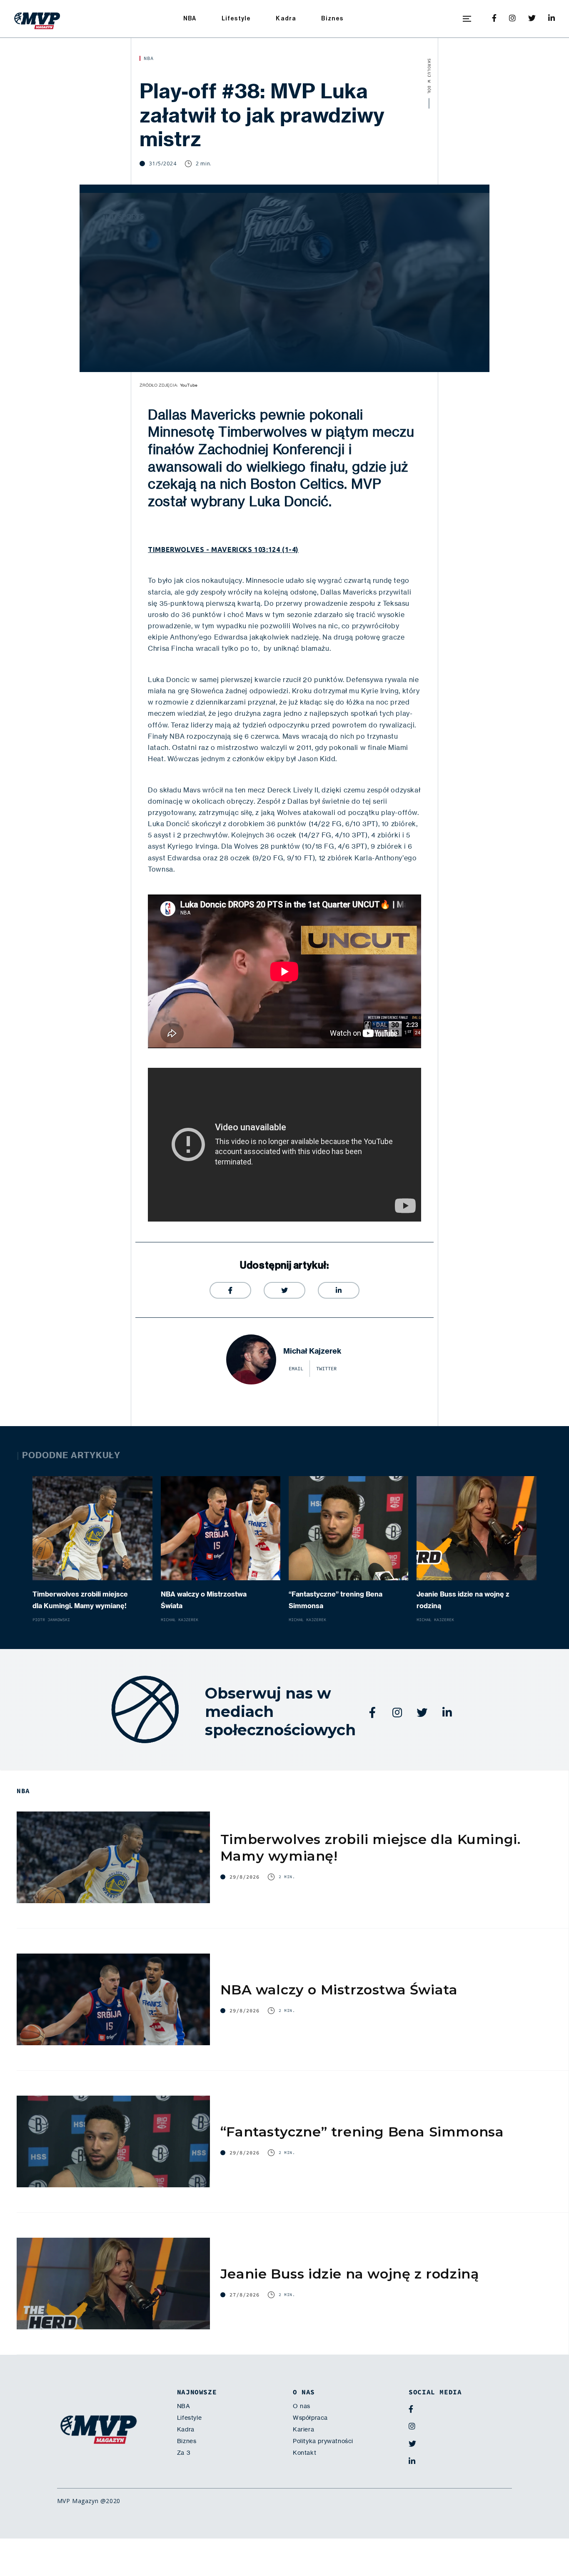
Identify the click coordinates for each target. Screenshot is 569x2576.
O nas (302, 2406)
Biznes (332, 19)
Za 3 (184, 2453)
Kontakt (304, 2453)
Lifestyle (236, 19)
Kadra (286, 19)
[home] (37, 19)
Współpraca (310, 2418)
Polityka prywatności (323, 2441)
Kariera (303, 2429)
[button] (467, 19)
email (296, 1369)
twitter (326, 1369)
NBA (190, 19)
